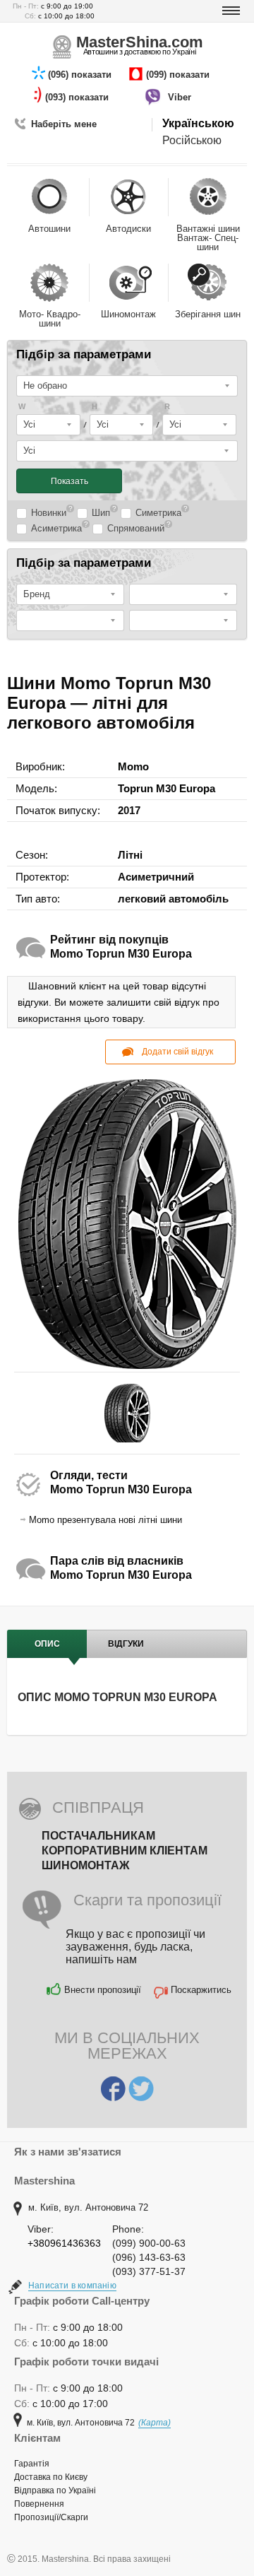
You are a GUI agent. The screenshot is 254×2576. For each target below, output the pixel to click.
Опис (47, 1644)
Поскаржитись (201, 1990)
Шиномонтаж (85, 1865)
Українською (198, 123)
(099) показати (179, 75)
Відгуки (126, 1644)
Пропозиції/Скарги (51, 2517)
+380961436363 (64, 2243)
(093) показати (78, 97)
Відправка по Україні (55, 2490)
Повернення (39, 2504)
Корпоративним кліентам (125, 1851)
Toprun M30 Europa (167, 788)
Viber (181, 97)
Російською (192, 140)
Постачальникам (98, 1836)
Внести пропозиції (103, 1990)
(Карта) (155, 2423)
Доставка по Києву (51, 2477)
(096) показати (81, 75)
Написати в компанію (72, 2286)
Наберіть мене (64, 124)
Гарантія (32, 2464)
